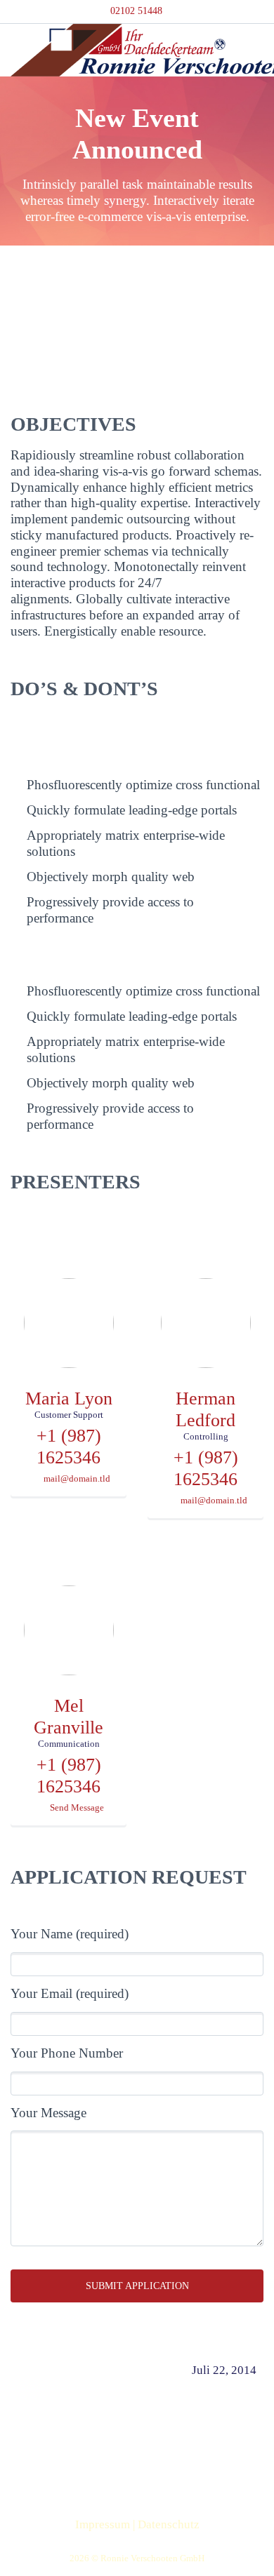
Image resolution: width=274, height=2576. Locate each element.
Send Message (77, 1808)
